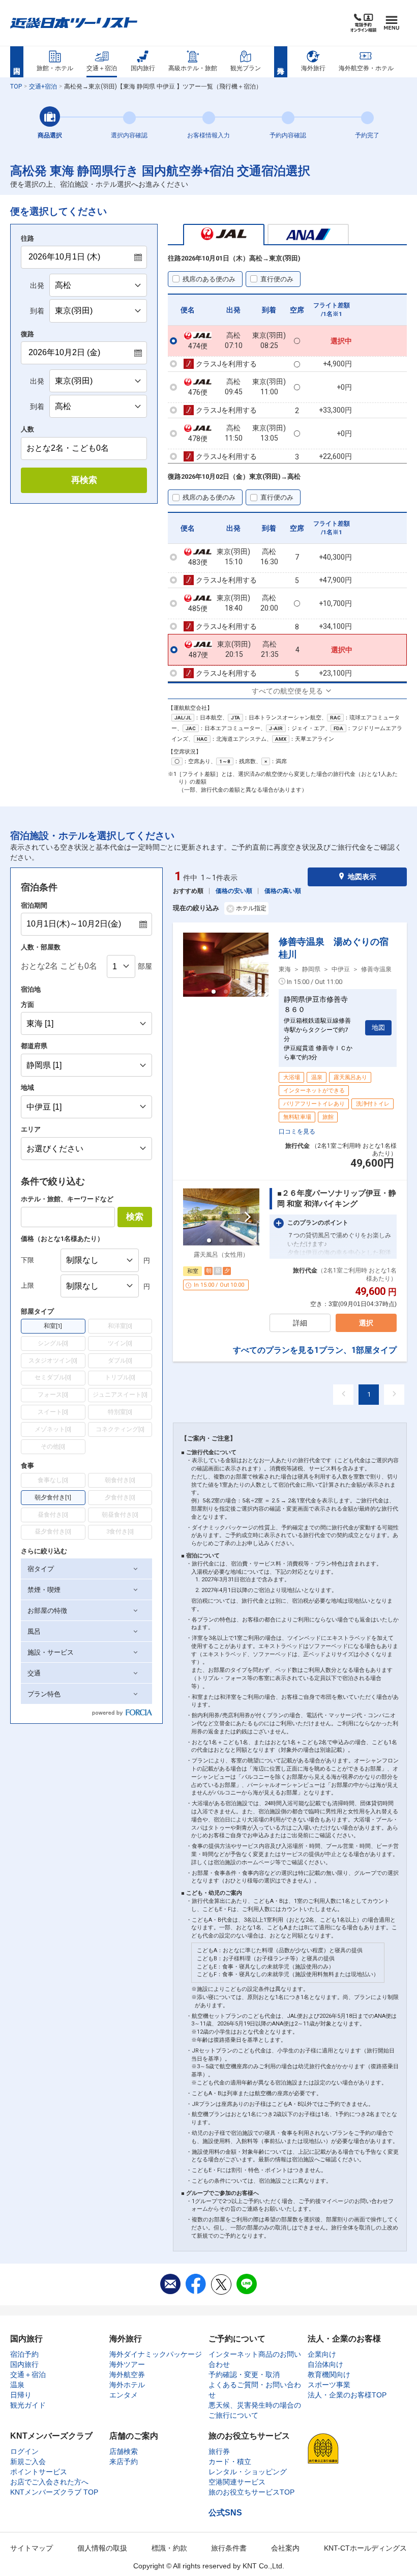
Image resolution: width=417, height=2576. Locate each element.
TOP (16, 86)
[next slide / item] (257, 965)
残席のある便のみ (209, 279)
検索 (135, 1217)
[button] (86, 1569)
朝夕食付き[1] (53, 1497)
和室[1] (53, 1326)
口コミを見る (297, 1132)
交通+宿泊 (43, 86)
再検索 (84, 480)
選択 (366, 1323)
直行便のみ (277, 279)
